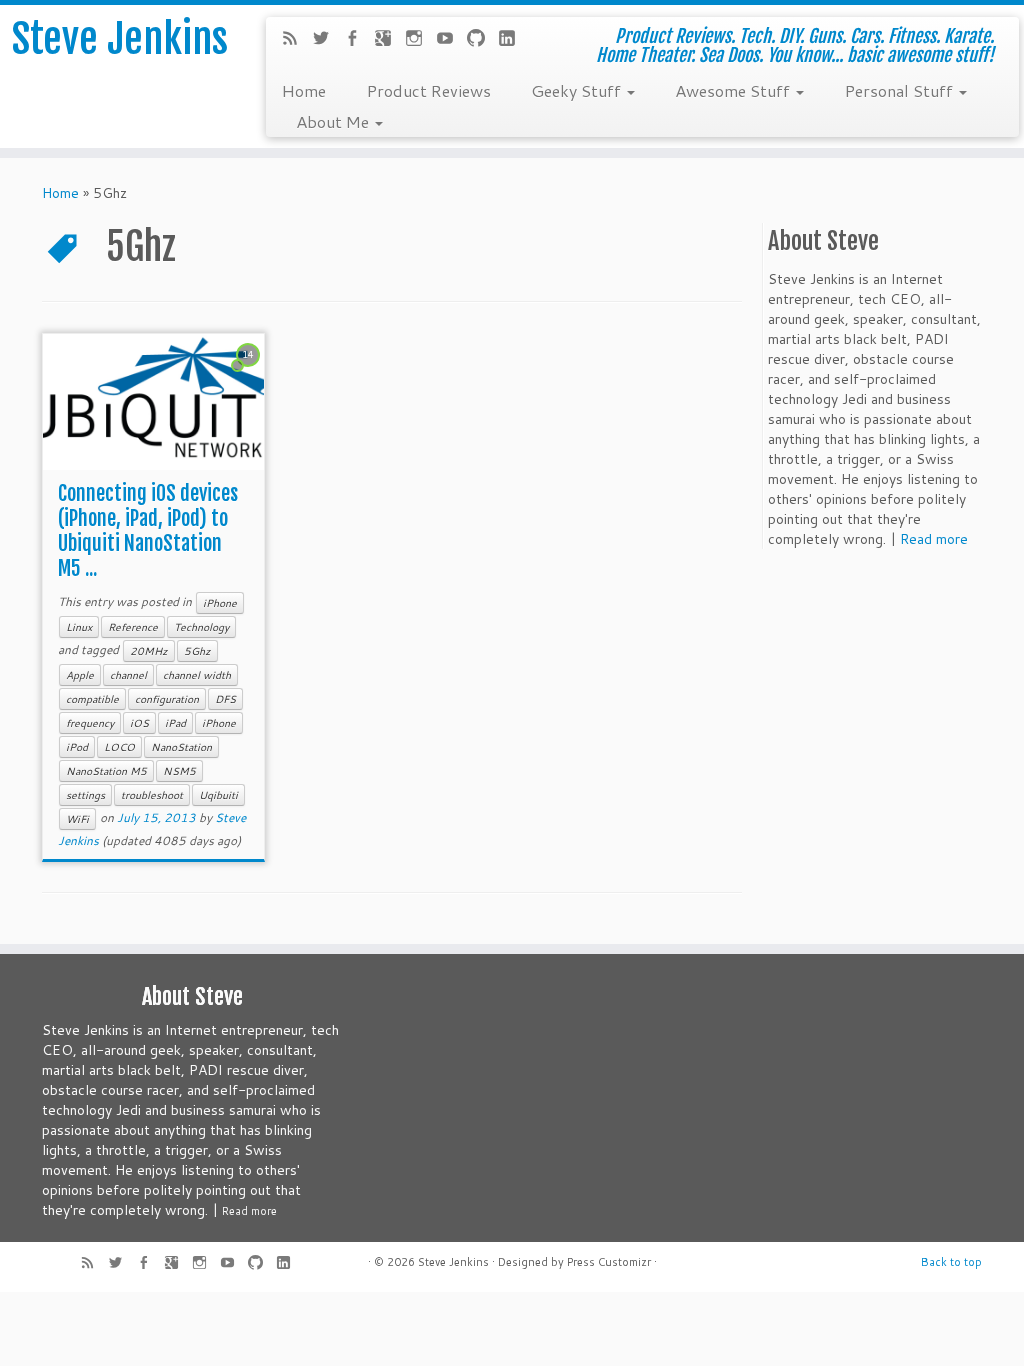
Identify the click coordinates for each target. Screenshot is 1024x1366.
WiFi (77, 819)
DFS (225, 699)
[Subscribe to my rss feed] (296, 40)
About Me (334, 121)
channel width (197, 675)
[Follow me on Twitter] (327, 40)
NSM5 (179, 771)
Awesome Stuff (734, 90)
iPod (77, 747)
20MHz (149, 651)
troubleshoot (152, 795)
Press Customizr (609, 1262)
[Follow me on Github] (482, 40)
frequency (90, 723)
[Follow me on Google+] (389, 40)
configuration (167, 699)
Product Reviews (428, 90)
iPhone (220, 603)
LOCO (119, 747)
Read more (934, 539)
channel (128, 675)
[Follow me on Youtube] (451, 40)
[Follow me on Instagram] (420, 40)
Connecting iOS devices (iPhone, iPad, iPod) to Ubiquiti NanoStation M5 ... (148, 531)
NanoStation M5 (106, 771)
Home (303, 90)
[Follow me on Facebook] (358, 40)
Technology (201, 627)
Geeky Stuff (578, 90)
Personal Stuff (900, 90)
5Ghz (197, 651)
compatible (92, 699)
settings (85, 795)
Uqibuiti (218, 795)
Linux (79, 627)
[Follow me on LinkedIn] (513, 40)
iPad (175, 723)
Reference (133, 627)
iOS (139, 723)
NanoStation (181, 747)
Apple (80, 675)
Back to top (951, 1262)
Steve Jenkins (120, 39)
